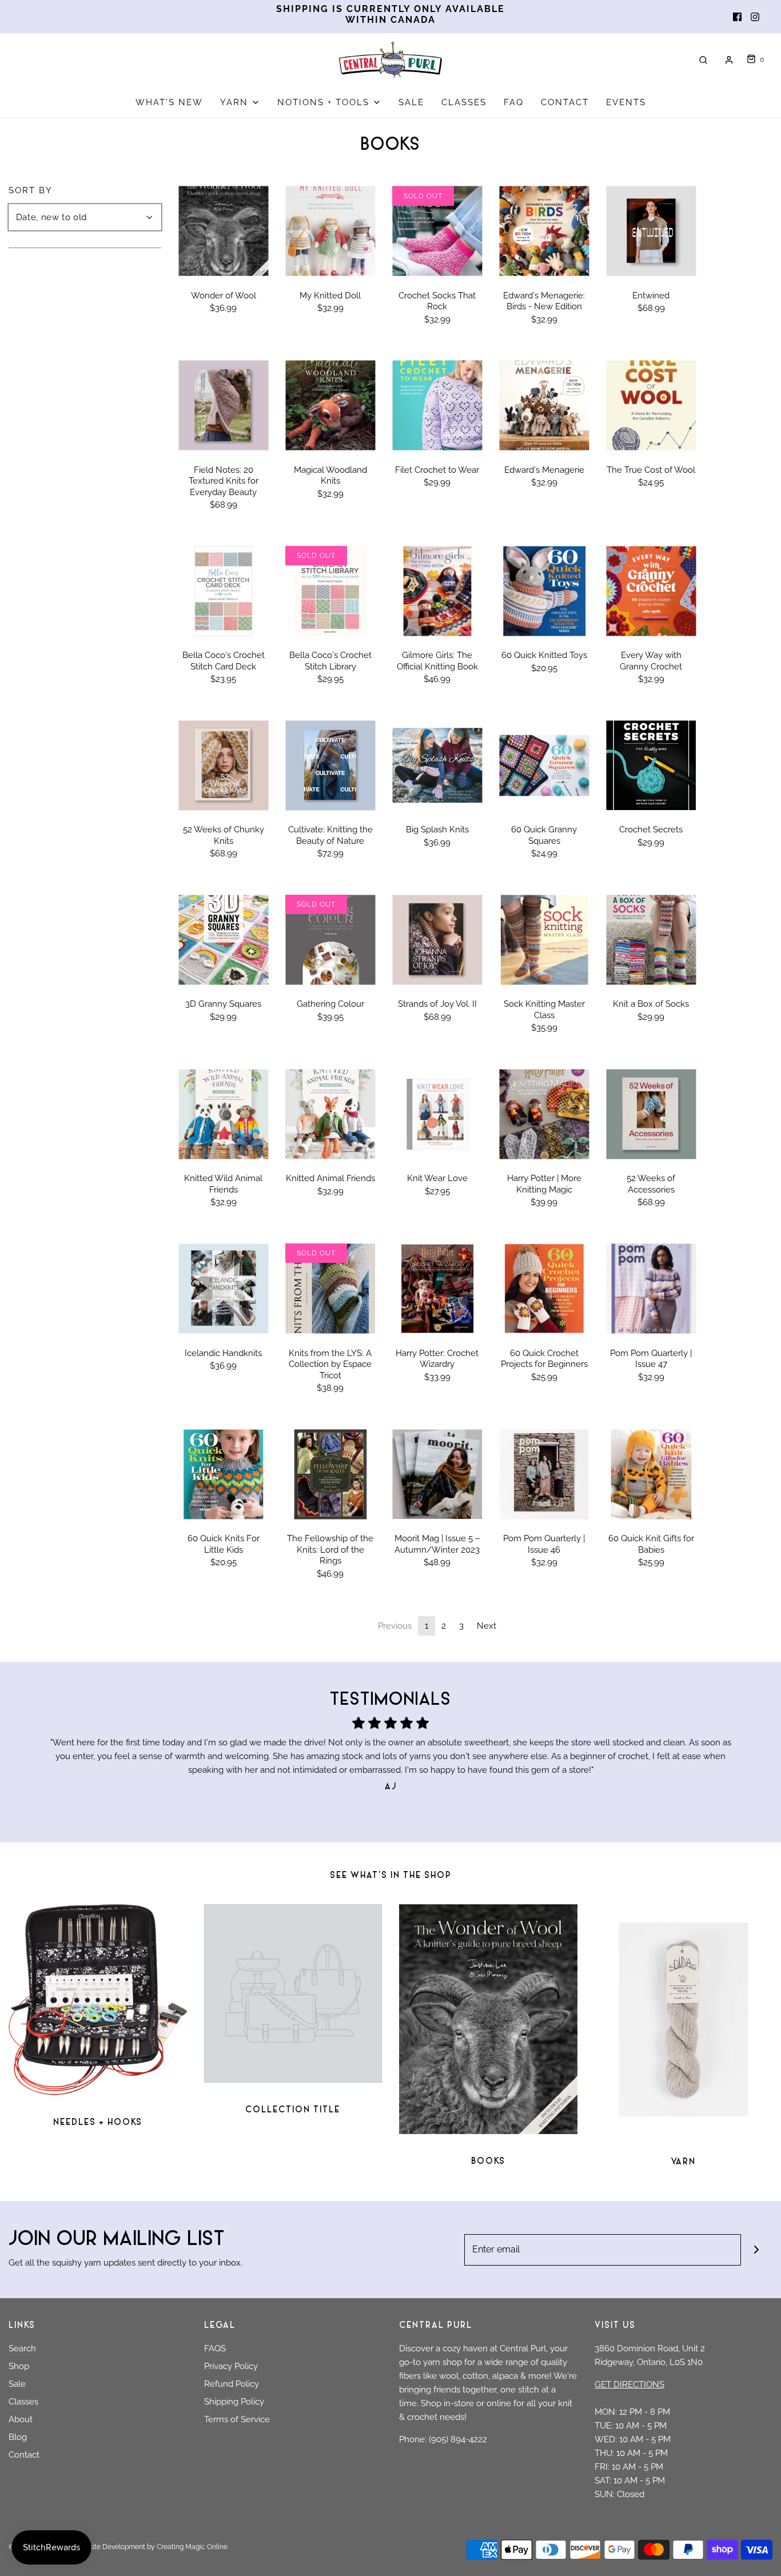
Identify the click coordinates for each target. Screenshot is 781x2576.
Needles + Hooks (98, 2123)
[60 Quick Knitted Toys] (544, 591)
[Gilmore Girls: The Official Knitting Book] (437, 591)
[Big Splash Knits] (437, 765)
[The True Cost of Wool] (651, 406)
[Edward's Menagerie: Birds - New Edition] (544, 231)
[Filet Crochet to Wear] (437, 406)
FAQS (215, 2348)
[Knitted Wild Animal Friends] (223, 1114)
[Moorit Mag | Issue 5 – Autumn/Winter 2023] (437, 1474)
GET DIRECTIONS (629, 2384)
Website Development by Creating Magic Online (151, 2547)
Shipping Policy (234, 2402)
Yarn (683, 2162)
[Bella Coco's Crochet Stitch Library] (330, 591)
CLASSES (464, 102)
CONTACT (565, 102)
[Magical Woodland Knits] (330, 406)
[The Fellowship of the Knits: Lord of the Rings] (330, 1474)
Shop (19, 2366)
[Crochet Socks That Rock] (437, 231)
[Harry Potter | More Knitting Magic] (544, 1114)
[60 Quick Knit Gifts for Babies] (651, 1474)
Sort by (31, 191)
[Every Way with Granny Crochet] (651, 591)
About (21, 2419)
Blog (18, 2437)
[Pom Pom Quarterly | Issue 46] (544, 1474)
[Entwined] (651, 231)
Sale (17, 2384)
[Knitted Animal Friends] (330, 1114)
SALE (411, 102)
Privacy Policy (231, 2366)
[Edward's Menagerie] (544, 406)
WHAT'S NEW (169, 102)
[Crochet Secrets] (651, 765)
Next (487, 1626)
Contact (24, 2455)
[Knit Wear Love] (437, 1114)
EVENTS (626, 102)
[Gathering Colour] (330, 940)
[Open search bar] (703, 60)
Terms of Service (237, 2419)
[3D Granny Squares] (223, 940)
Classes (23, 2402)
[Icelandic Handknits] (223, 1288)
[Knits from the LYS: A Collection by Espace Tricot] (330, 1288)
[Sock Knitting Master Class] (544, 940)
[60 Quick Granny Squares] (544, 765)
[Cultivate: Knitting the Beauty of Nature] (330, 765)
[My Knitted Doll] (330, 231)
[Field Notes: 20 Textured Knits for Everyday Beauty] (223, 406)
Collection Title (293, 2110)
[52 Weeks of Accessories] (651, 1114)
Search (22, 2348)
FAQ (514, 102)
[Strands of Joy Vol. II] (437, 940)
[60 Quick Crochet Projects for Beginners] (544, 1288)
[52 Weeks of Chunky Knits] (223, 765)
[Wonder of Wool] (223, 231)
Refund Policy (232, 2384)
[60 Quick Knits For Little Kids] (223, 1474)
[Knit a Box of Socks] (651, 940)
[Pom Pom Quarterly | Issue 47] (651, 1288)
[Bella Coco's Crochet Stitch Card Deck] (223, 591)
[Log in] (729, 60)
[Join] (757, 2250)
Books (488, 2162)
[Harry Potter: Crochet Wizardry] (437, 1288)
